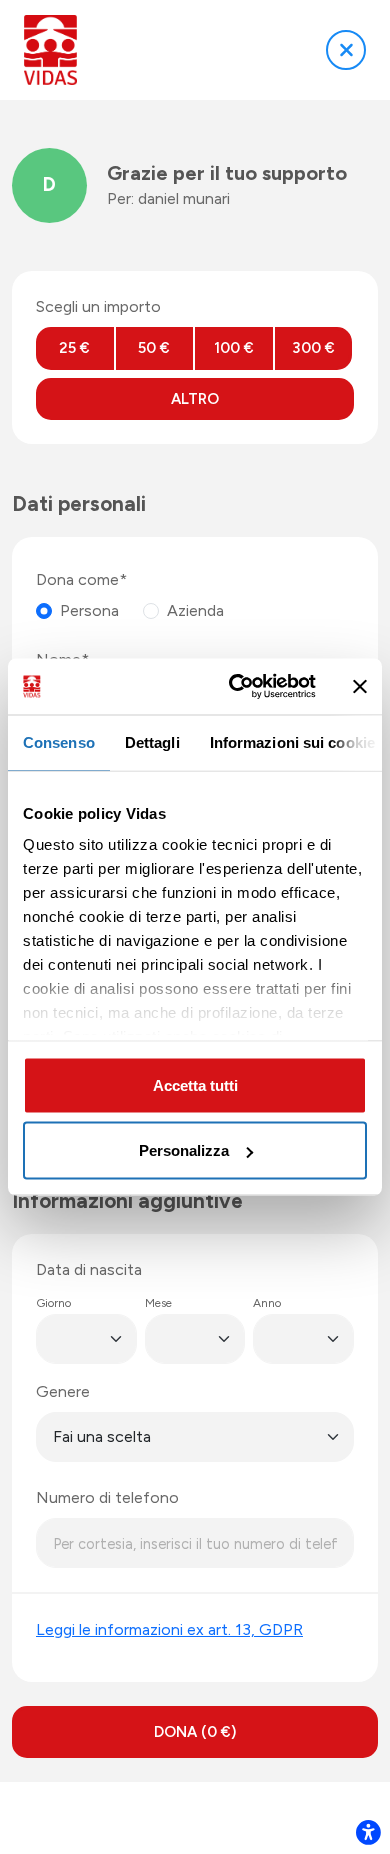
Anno (267, 1303)
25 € (74, 348)
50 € (154, 348)
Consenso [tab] (59, 741)
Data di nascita (89, 1269)
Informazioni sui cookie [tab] (292, 741)
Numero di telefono (107, 1497)
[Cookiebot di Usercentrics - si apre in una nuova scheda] (236, 687)
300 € (313, 348)
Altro (195, 399)
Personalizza (184, 1150)
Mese (158, 1303)
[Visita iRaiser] (195, 1817)
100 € (234, 348)
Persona (89, 610)
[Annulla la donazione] (346, 50)
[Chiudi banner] (360, 686)
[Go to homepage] (50, 50)
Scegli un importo (98, 306)
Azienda (195, 610)
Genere (63, 1391)
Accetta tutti (195, 1084)
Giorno (53, 1303)
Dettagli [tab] (152, 741)
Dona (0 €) (195, 1732)
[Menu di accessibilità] (368, 1832)
